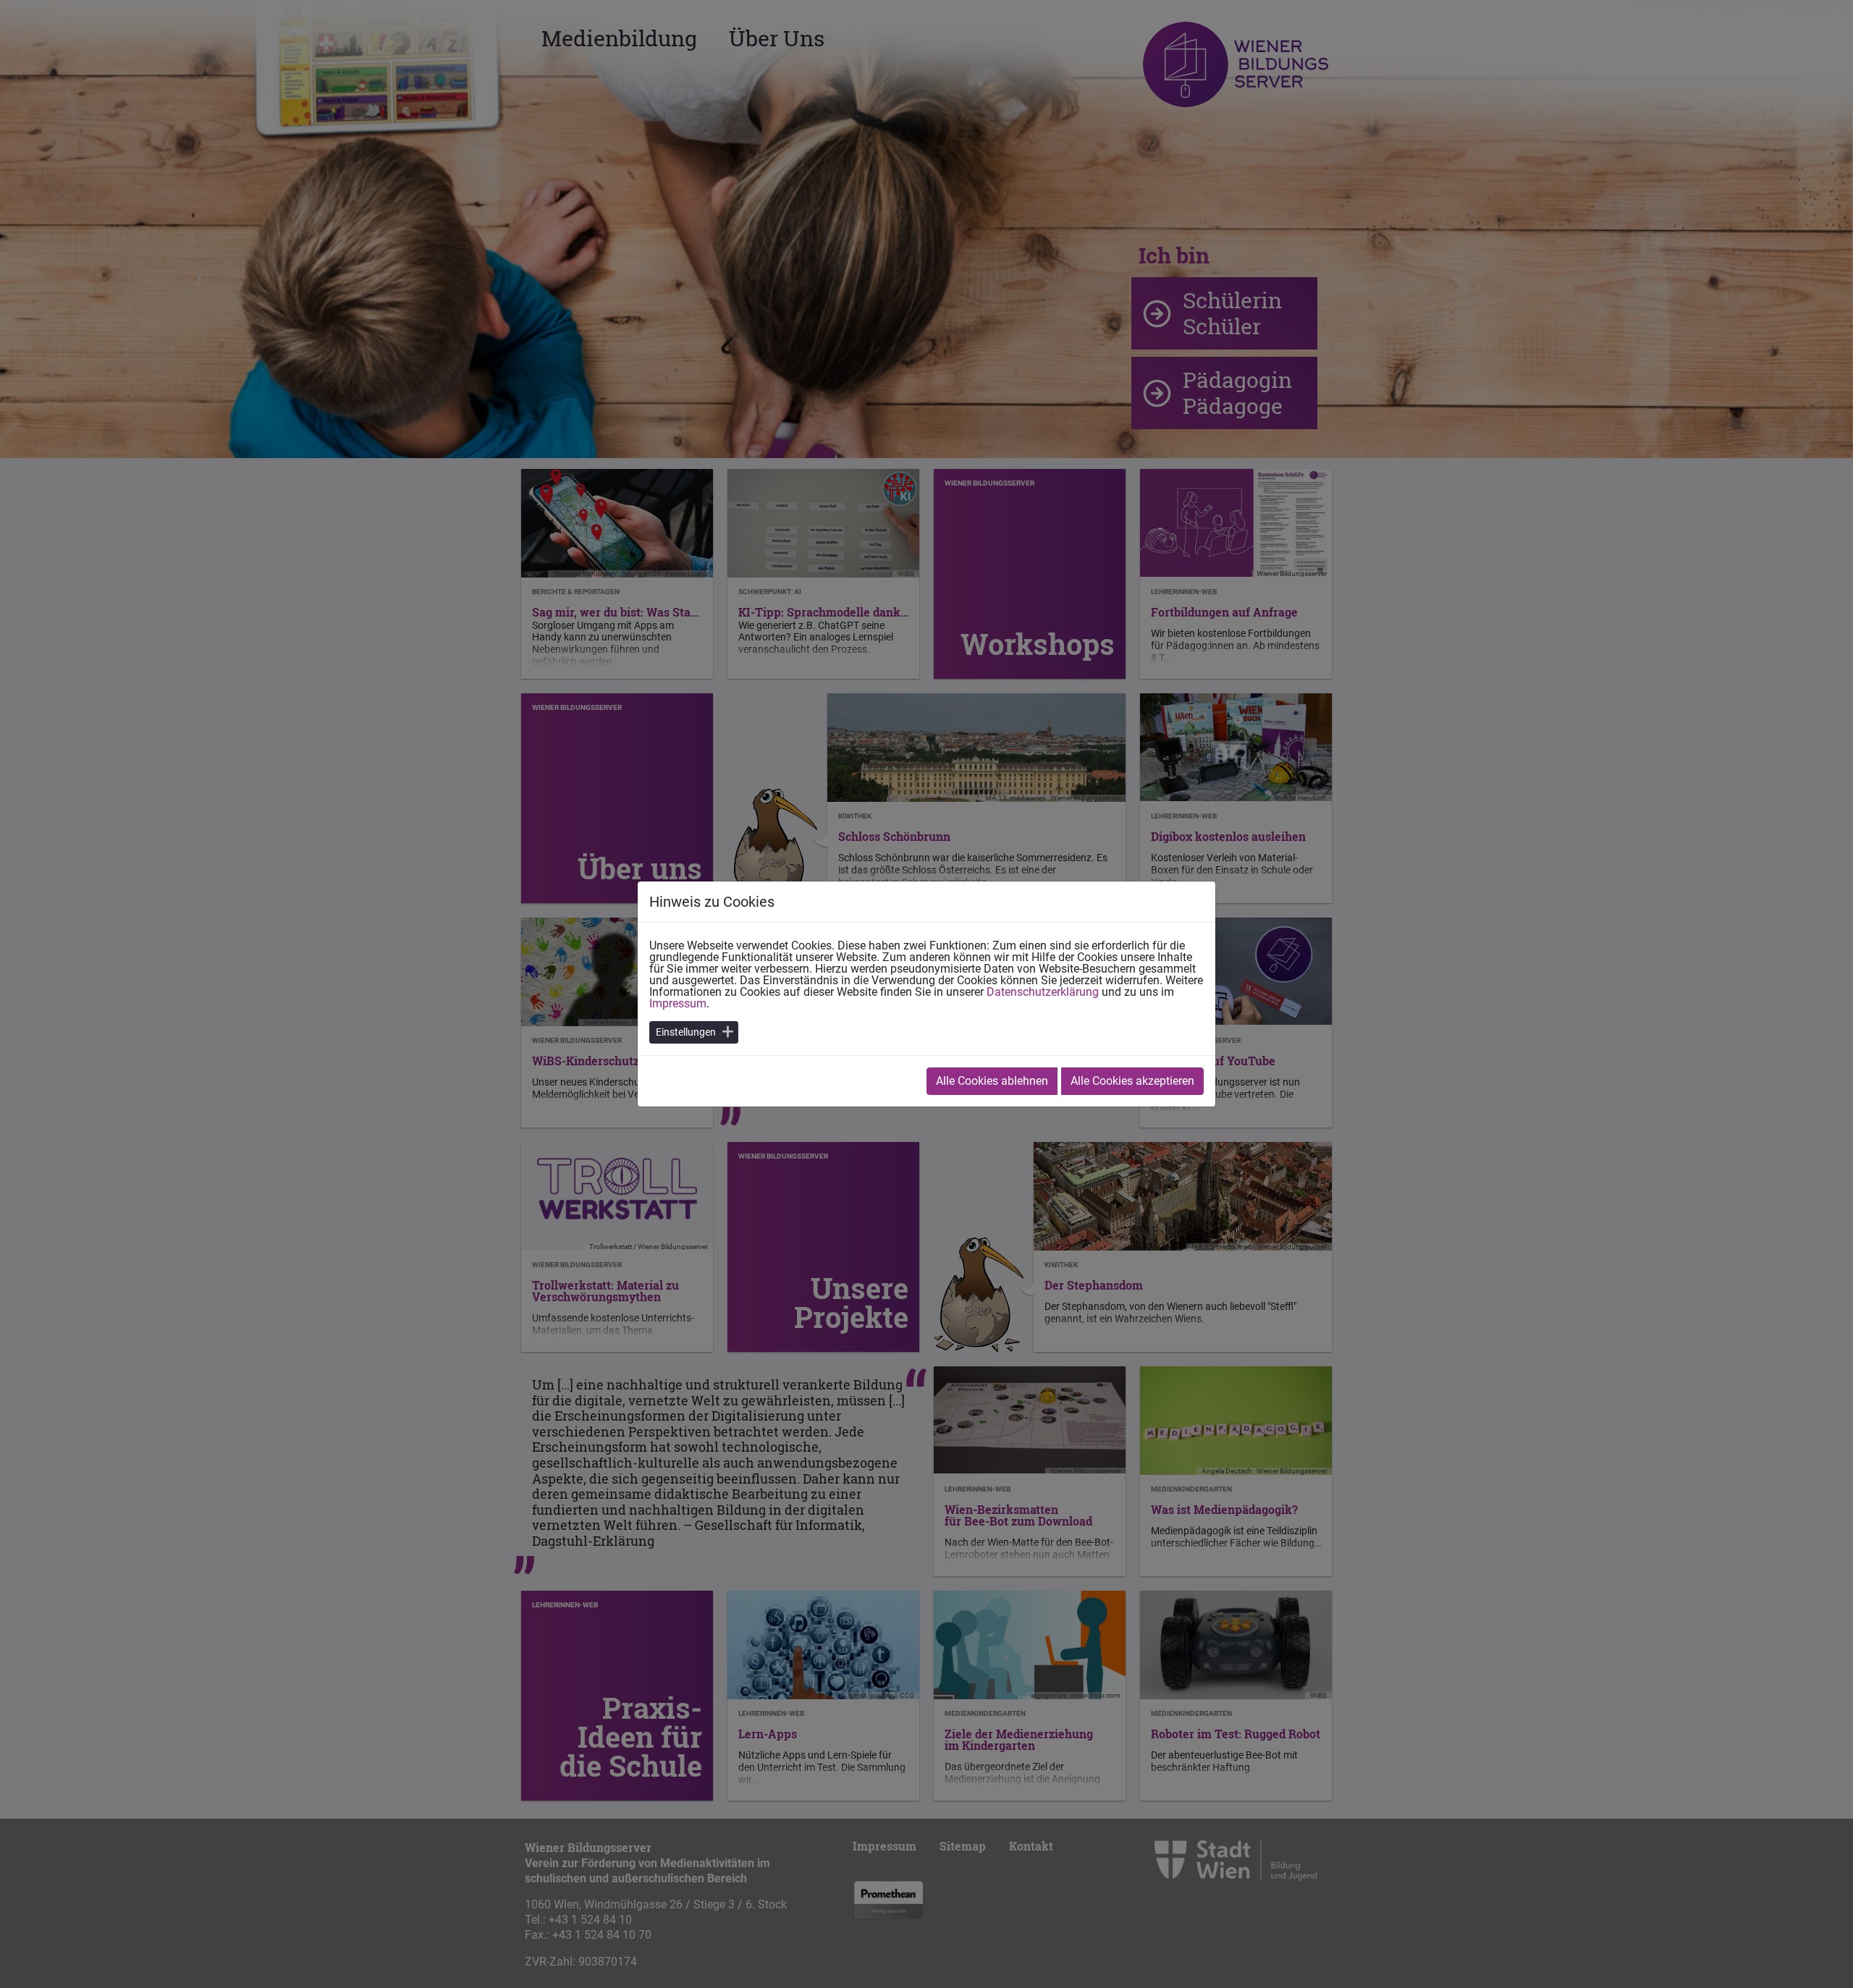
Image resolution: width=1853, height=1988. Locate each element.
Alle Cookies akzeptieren (1132, 1081)
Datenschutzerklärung (1043, 992)
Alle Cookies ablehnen (992, 1081)
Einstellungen (686, 1032)
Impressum (678, 1003)
